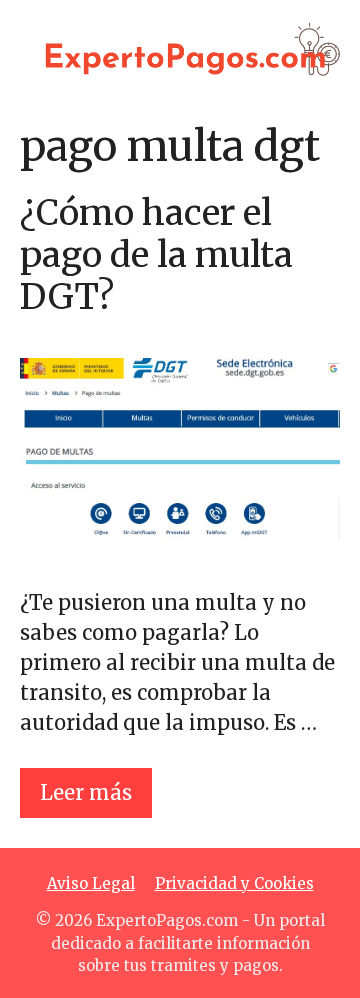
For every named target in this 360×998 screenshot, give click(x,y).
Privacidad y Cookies (234, 883)
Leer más (86, 792)
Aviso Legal (91, 883)
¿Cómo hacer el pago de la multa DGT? (156, 255)
